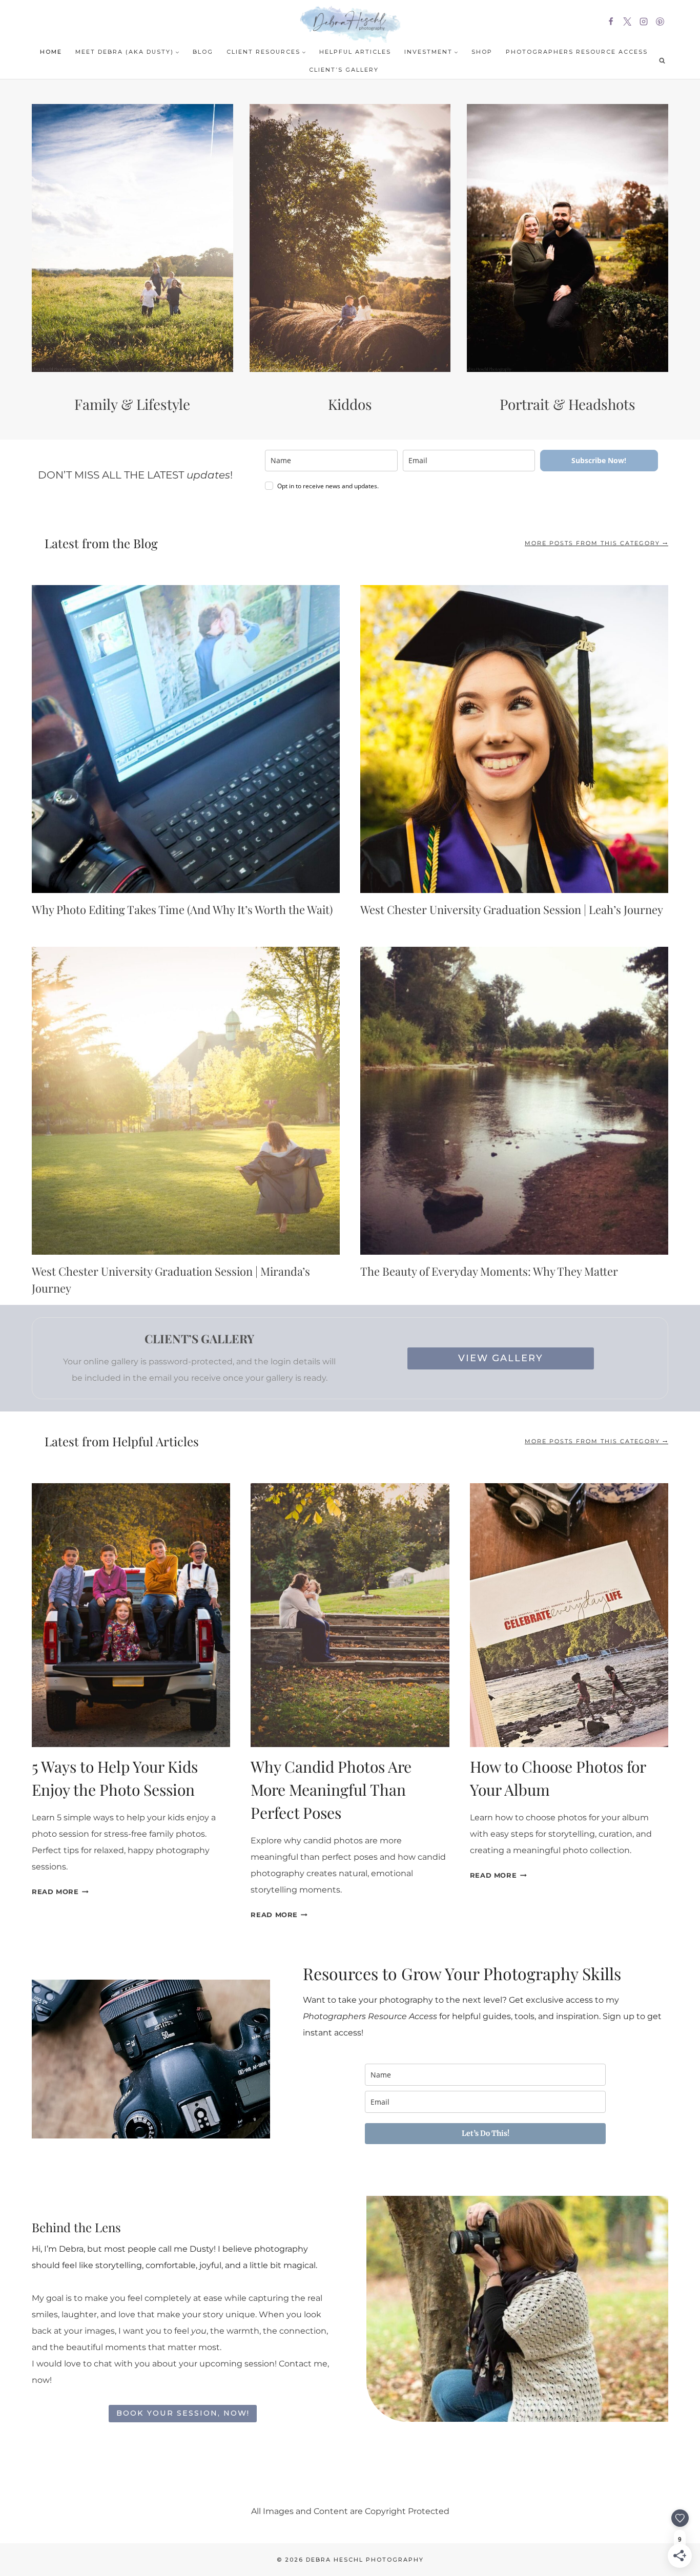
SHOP (482, 52)
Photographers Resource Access (577, 52)
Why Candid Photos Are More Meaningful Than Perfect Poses (331, 1790)
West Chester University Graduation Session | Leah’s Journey (512, 909)
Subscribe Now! (599, 460)
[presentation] (186, 739)
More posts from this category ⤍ (596, 543)
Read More (60, 1892)
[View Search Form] (662, 60)
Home (51, 52)
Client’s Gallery (344, 70)
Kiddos (350, 404)
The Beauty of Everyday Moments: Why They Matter (489, 1271)
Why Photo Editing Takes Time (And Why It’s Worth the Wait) (182, 909)
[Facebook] (611, 22)
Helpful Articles (355, 52)
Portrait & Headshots (568, 404)
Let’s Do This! (486, 2133)
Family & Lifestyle (132, 404)
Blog (203, 52)
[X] (627, 22)
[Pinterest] (660, 22)
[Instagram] (644, 22)
